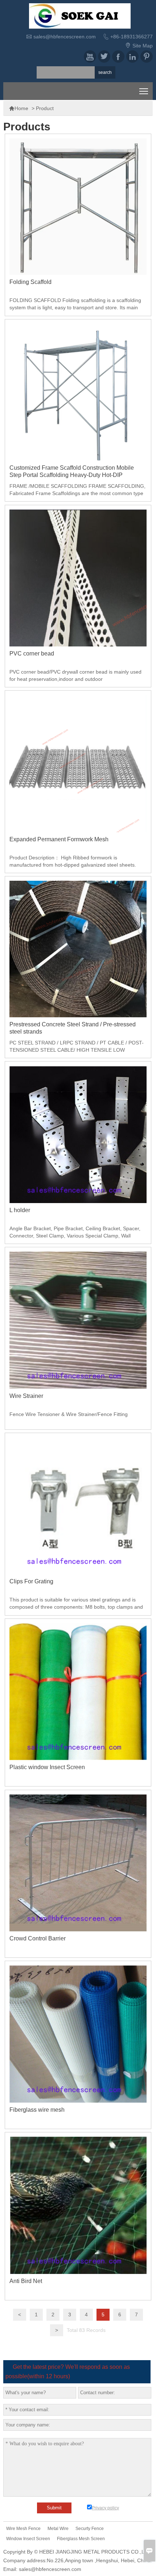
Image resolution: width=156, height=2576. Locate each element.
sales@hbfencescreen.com (65, 37)
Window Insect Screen (28, 2539)
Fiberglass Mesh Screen (81, 2539)
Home (19, 108)
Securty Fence (90, 2529)
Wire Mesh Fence (23, 2529)
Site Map (143, 46)
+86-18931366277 (132, 37)
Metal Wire (58, 2529)
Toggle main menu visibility (144, 91)
